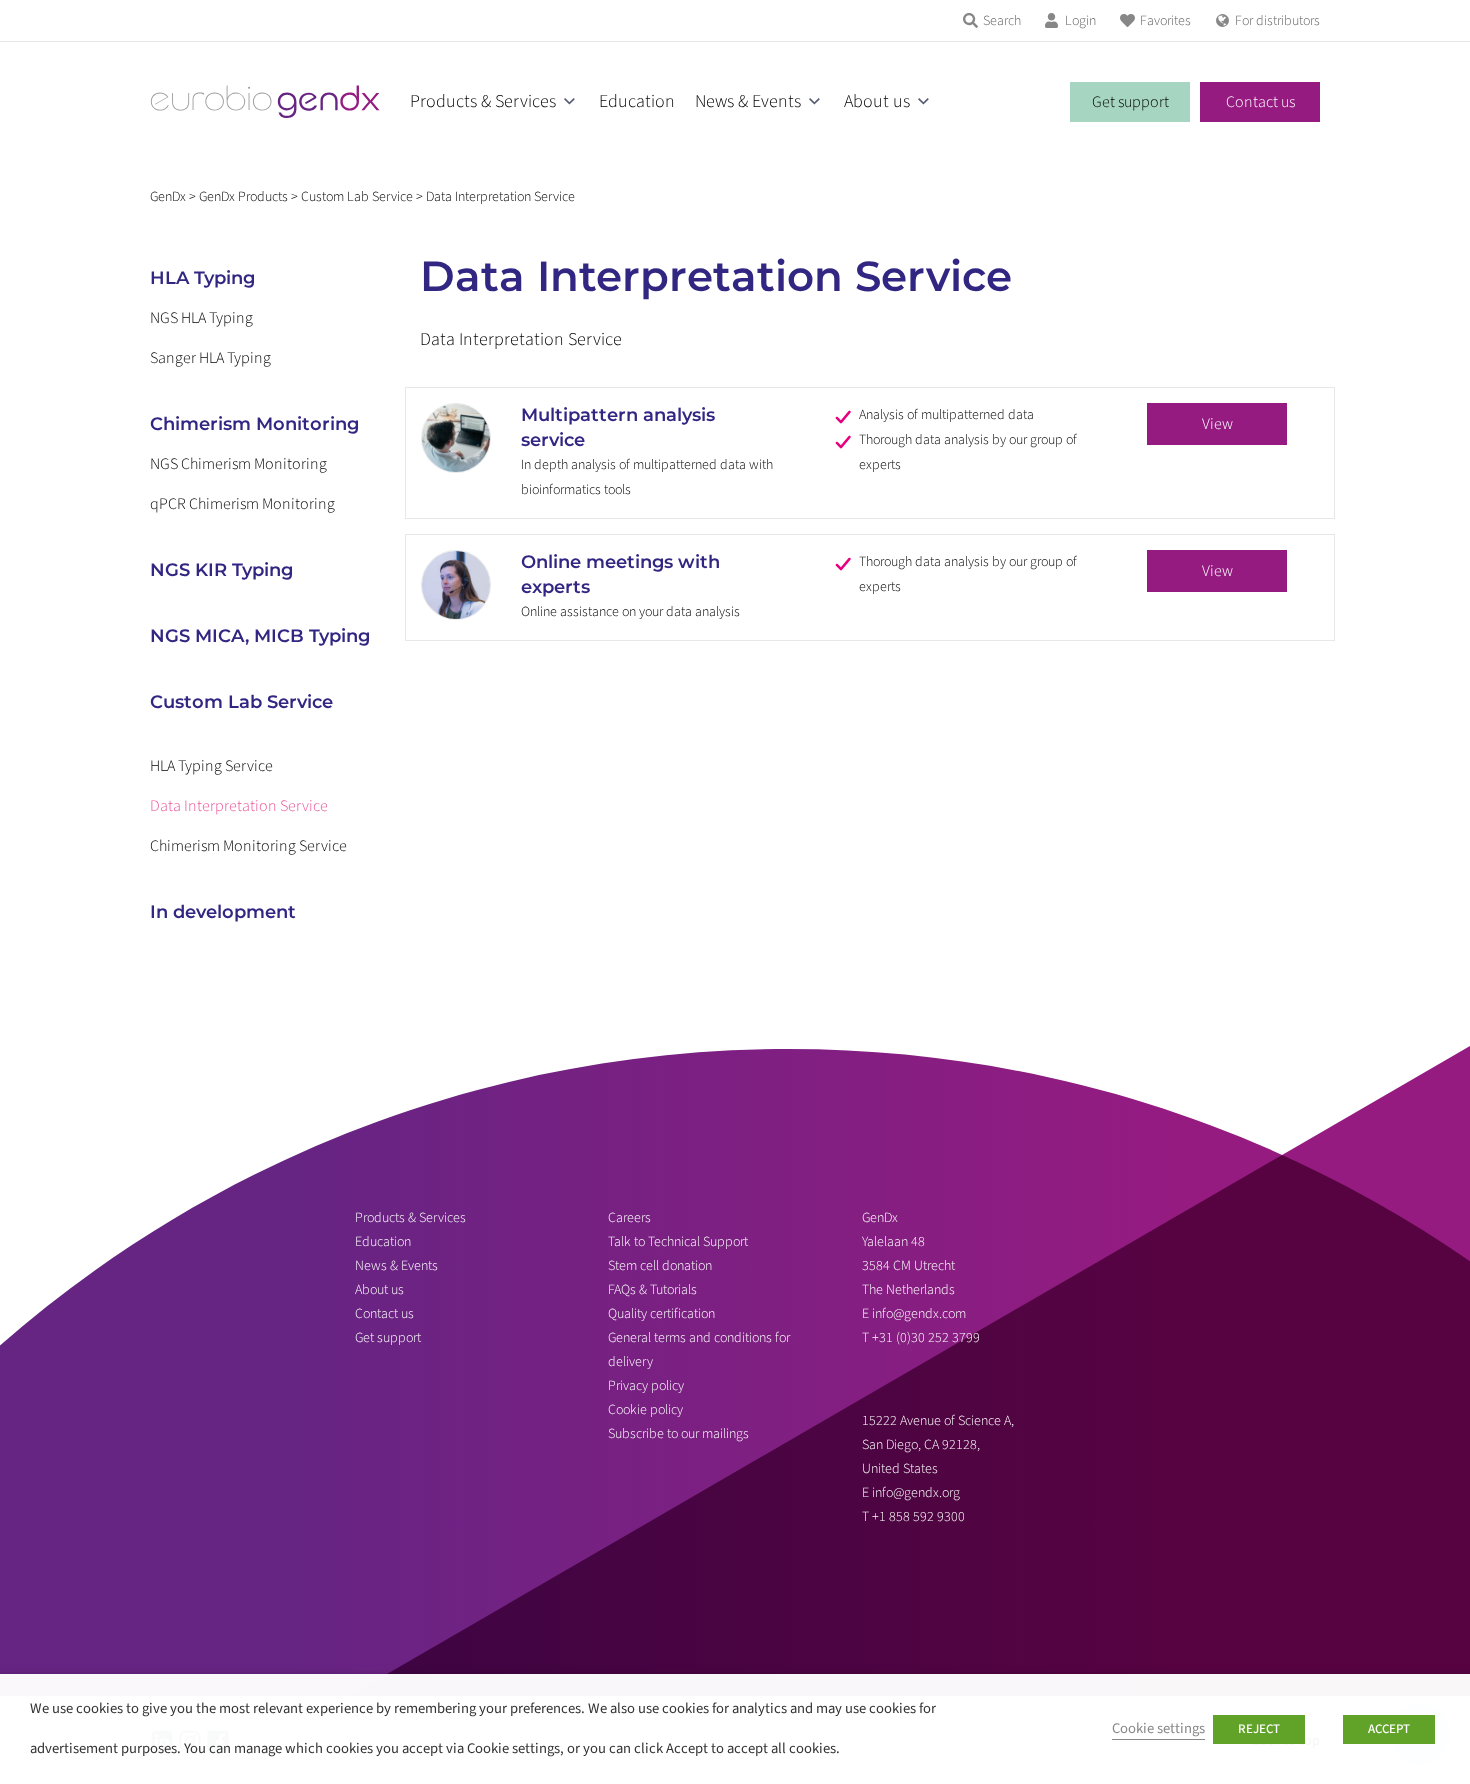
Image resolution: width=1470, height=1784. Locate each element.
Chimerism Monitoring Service (248, 846)
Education (637, 101)
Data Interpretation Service (239, 806)
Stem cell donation (660, 1266)
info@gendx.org (916, 1493)
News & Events (748, 101)
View (1217, 424)
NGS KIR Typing (221, 570)
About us (877, 101)
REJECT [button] (1259, 1729)
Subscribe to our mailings (678, 1434)
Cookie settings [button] (1158, 1728)
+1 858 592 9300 (918, 1517)
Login (1080, 21)
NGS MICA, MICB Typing (260, 636)
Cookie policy (645, 1410)
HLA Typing (202, 278)
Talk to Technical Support (678, 1242)
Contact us (1260, 102)
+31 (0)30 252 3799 (927, 1338)
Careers (629, 1218)
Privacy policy (646, 1386)
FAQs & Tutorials (652, 1290)
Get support (1130, 102)
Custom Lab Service (241, 702)
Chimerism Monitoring (254, 424)
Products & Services (483, 101)
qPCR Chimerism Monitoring (242, 504)
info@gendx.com (919, 1314)
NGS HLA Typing (201, 318)
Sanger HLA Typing (210, 358)
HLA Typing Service (211, 766)
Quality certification (661, 1314)
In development (223, 912)
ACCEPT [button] (1389, 1729)
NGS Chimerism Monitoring (238, 464)
